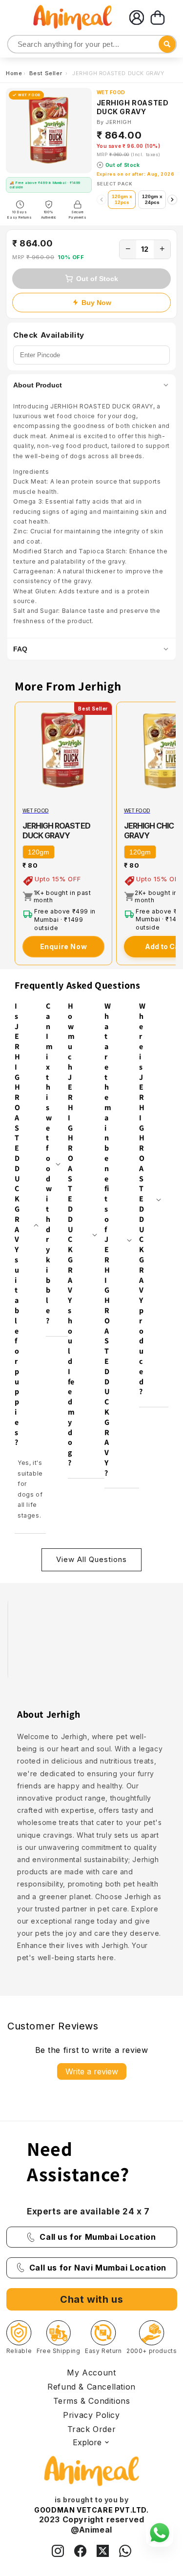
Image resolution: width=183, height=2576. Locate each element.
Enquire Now (64, 946)
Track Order (92, 2429)
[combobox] (92, 44)
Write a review (92, 2071)
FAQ (20, 649)
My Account (91, 2373)
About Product (38, 385)
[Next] (172, 200)
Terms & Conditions (92, 2401)
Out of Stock (97, 279)
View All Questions (91, 1559)
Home (14, 73)
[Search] (16, 45)
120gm (39, 852)
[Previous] (102, 200)
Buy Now (96, 303)
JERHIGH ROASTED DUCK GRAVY (56, 831)
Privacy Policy (91, 2415)
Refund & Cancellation (91, 2387)
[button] (158, 18)
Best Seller (47, 73)
